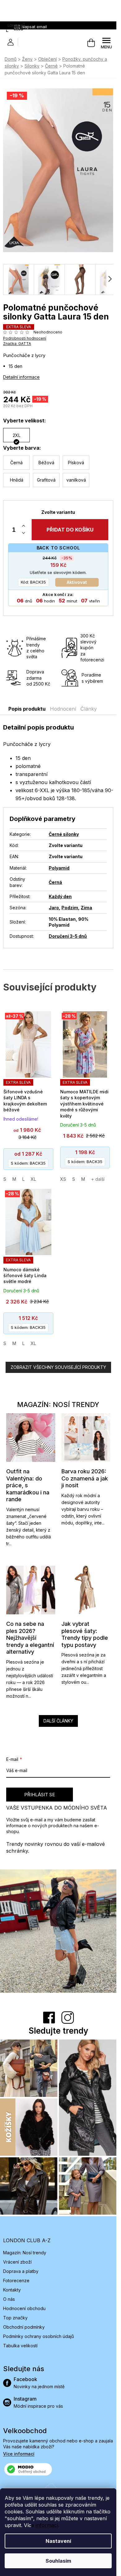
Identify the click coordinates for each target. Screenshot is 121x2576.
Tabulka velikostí (20, 2346)
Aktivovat (77, 582)
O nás (9, 2299)
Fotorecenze (16, 2280)
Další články (58, 1721)
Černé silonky (64, 834)
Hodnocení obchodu (24, 2308)
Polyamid (59, 868)
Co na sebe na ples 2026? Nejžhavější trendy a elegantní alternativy (30, 1638)
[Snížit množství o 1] (24, 533)
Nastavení (58, 2541)
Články (89, 709)
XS (63, 1179)
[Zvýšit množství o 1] (24, 526)
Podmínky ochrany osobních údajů (38, 2336)
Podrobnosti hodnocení (25, 338)
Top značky (15, 2318)
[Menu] (106, 43)
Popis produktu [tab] (27, 709)
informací (47, 2525)
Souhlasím (58, 2561)
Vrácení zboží (17, 2262)
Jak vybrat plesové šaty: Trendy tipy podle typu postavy (85, 1634)
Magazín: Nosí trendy (25, 2253)
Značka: (17, 344)
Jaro (54, 908)
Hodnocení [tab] (63, 709)
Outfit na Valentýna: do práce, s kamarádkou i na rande (28, 1485)
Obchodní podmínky (24, 2327)
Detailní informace (21, 377)
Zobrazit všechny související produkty (58, 1367)
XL (33, 1179)
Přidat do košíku (70, 530)
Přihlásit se (40, 1795)
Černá (55, 882)
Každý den (60, 896)
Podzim (70, 908)
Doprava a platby (21, 2271)
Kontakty (12, 2290)
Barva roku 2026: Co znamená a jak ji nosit (85, 1478)
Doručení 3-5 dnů (68, 936)
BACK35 (33, 582)
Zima (86, 908)
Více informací (19, 2454)
